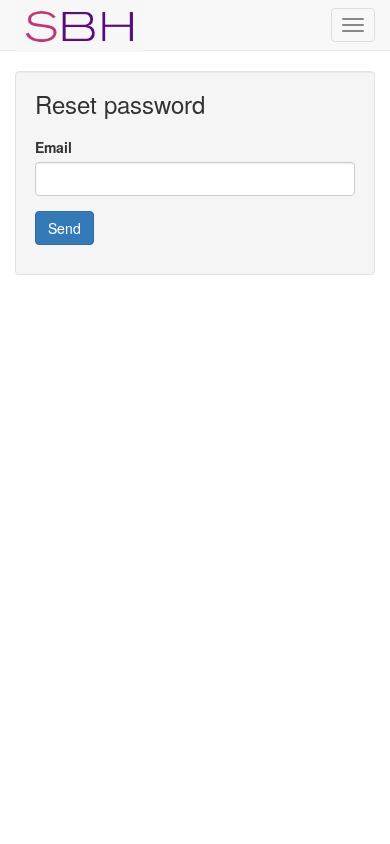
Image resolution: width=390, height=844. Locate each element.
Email (53, 147)
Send (64, 228)
